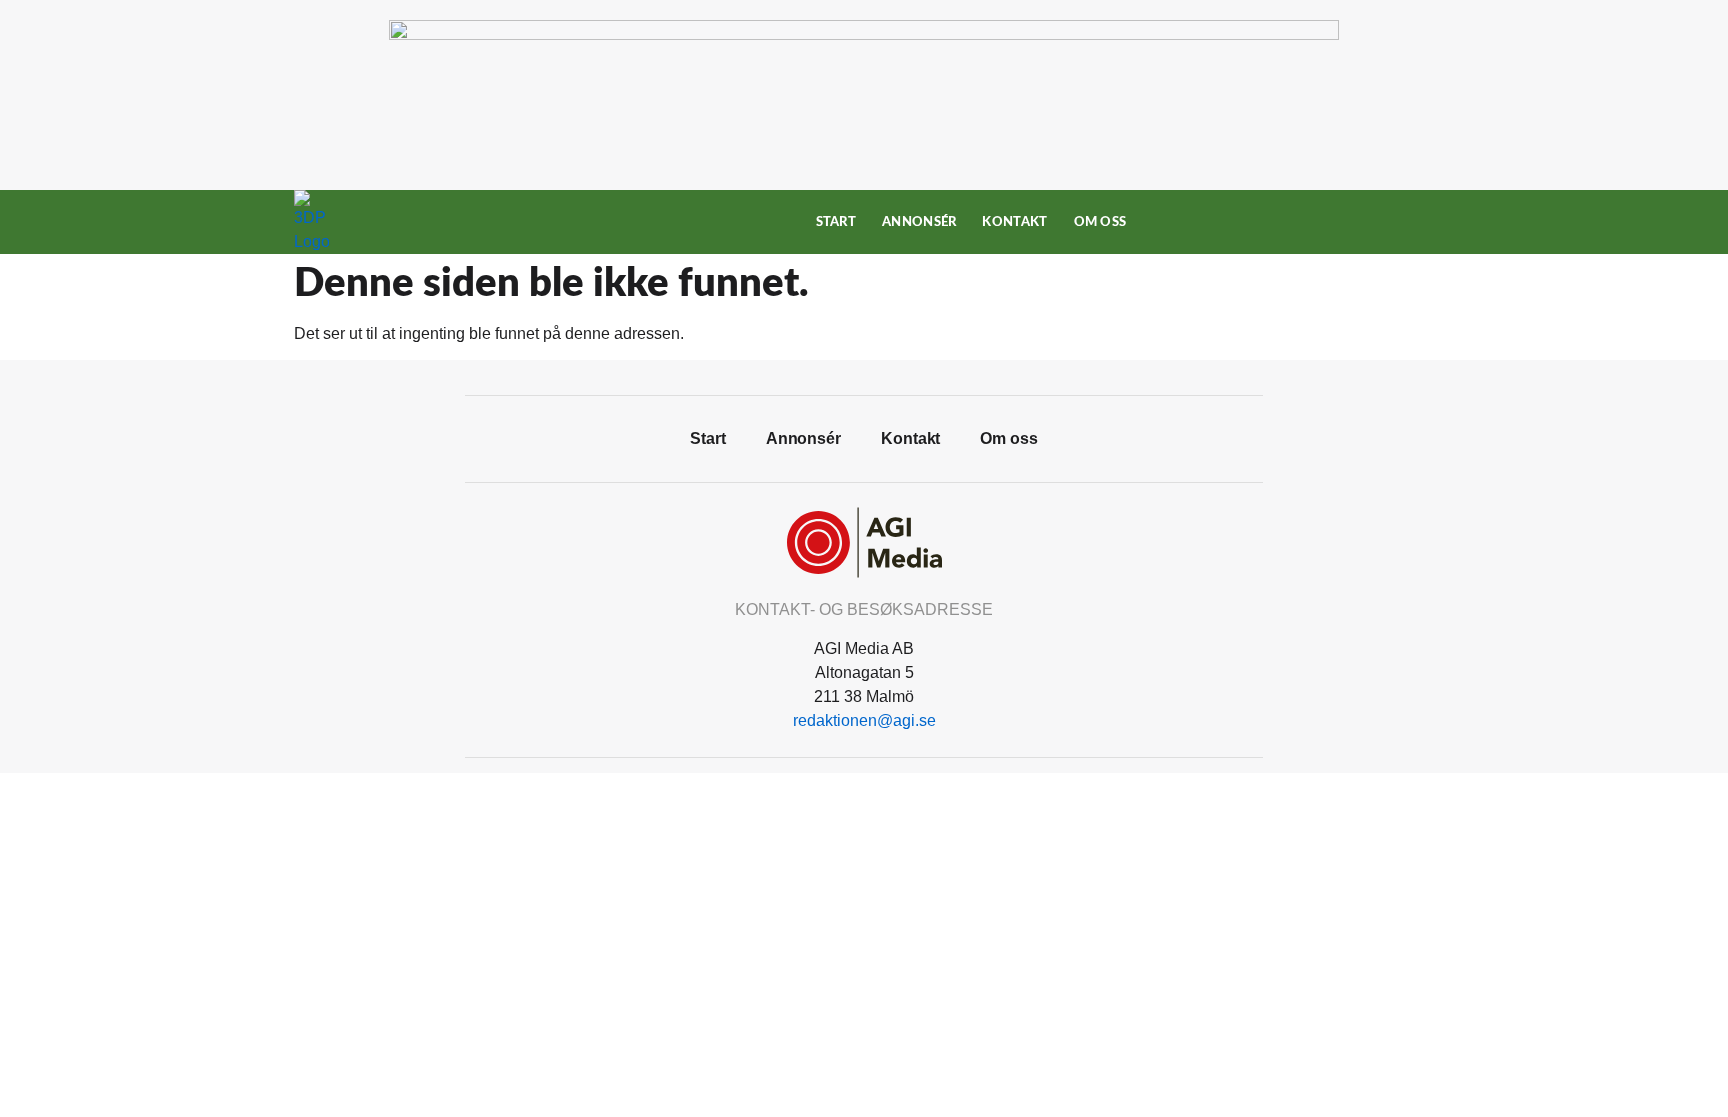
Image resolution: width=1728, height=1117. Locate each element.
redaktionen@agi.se (864, 720)
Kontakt (1014, 222)
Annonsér (919, 222)
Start (836, 222)
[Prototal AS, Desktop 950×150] (864, 34)
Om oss (1100, 222)
